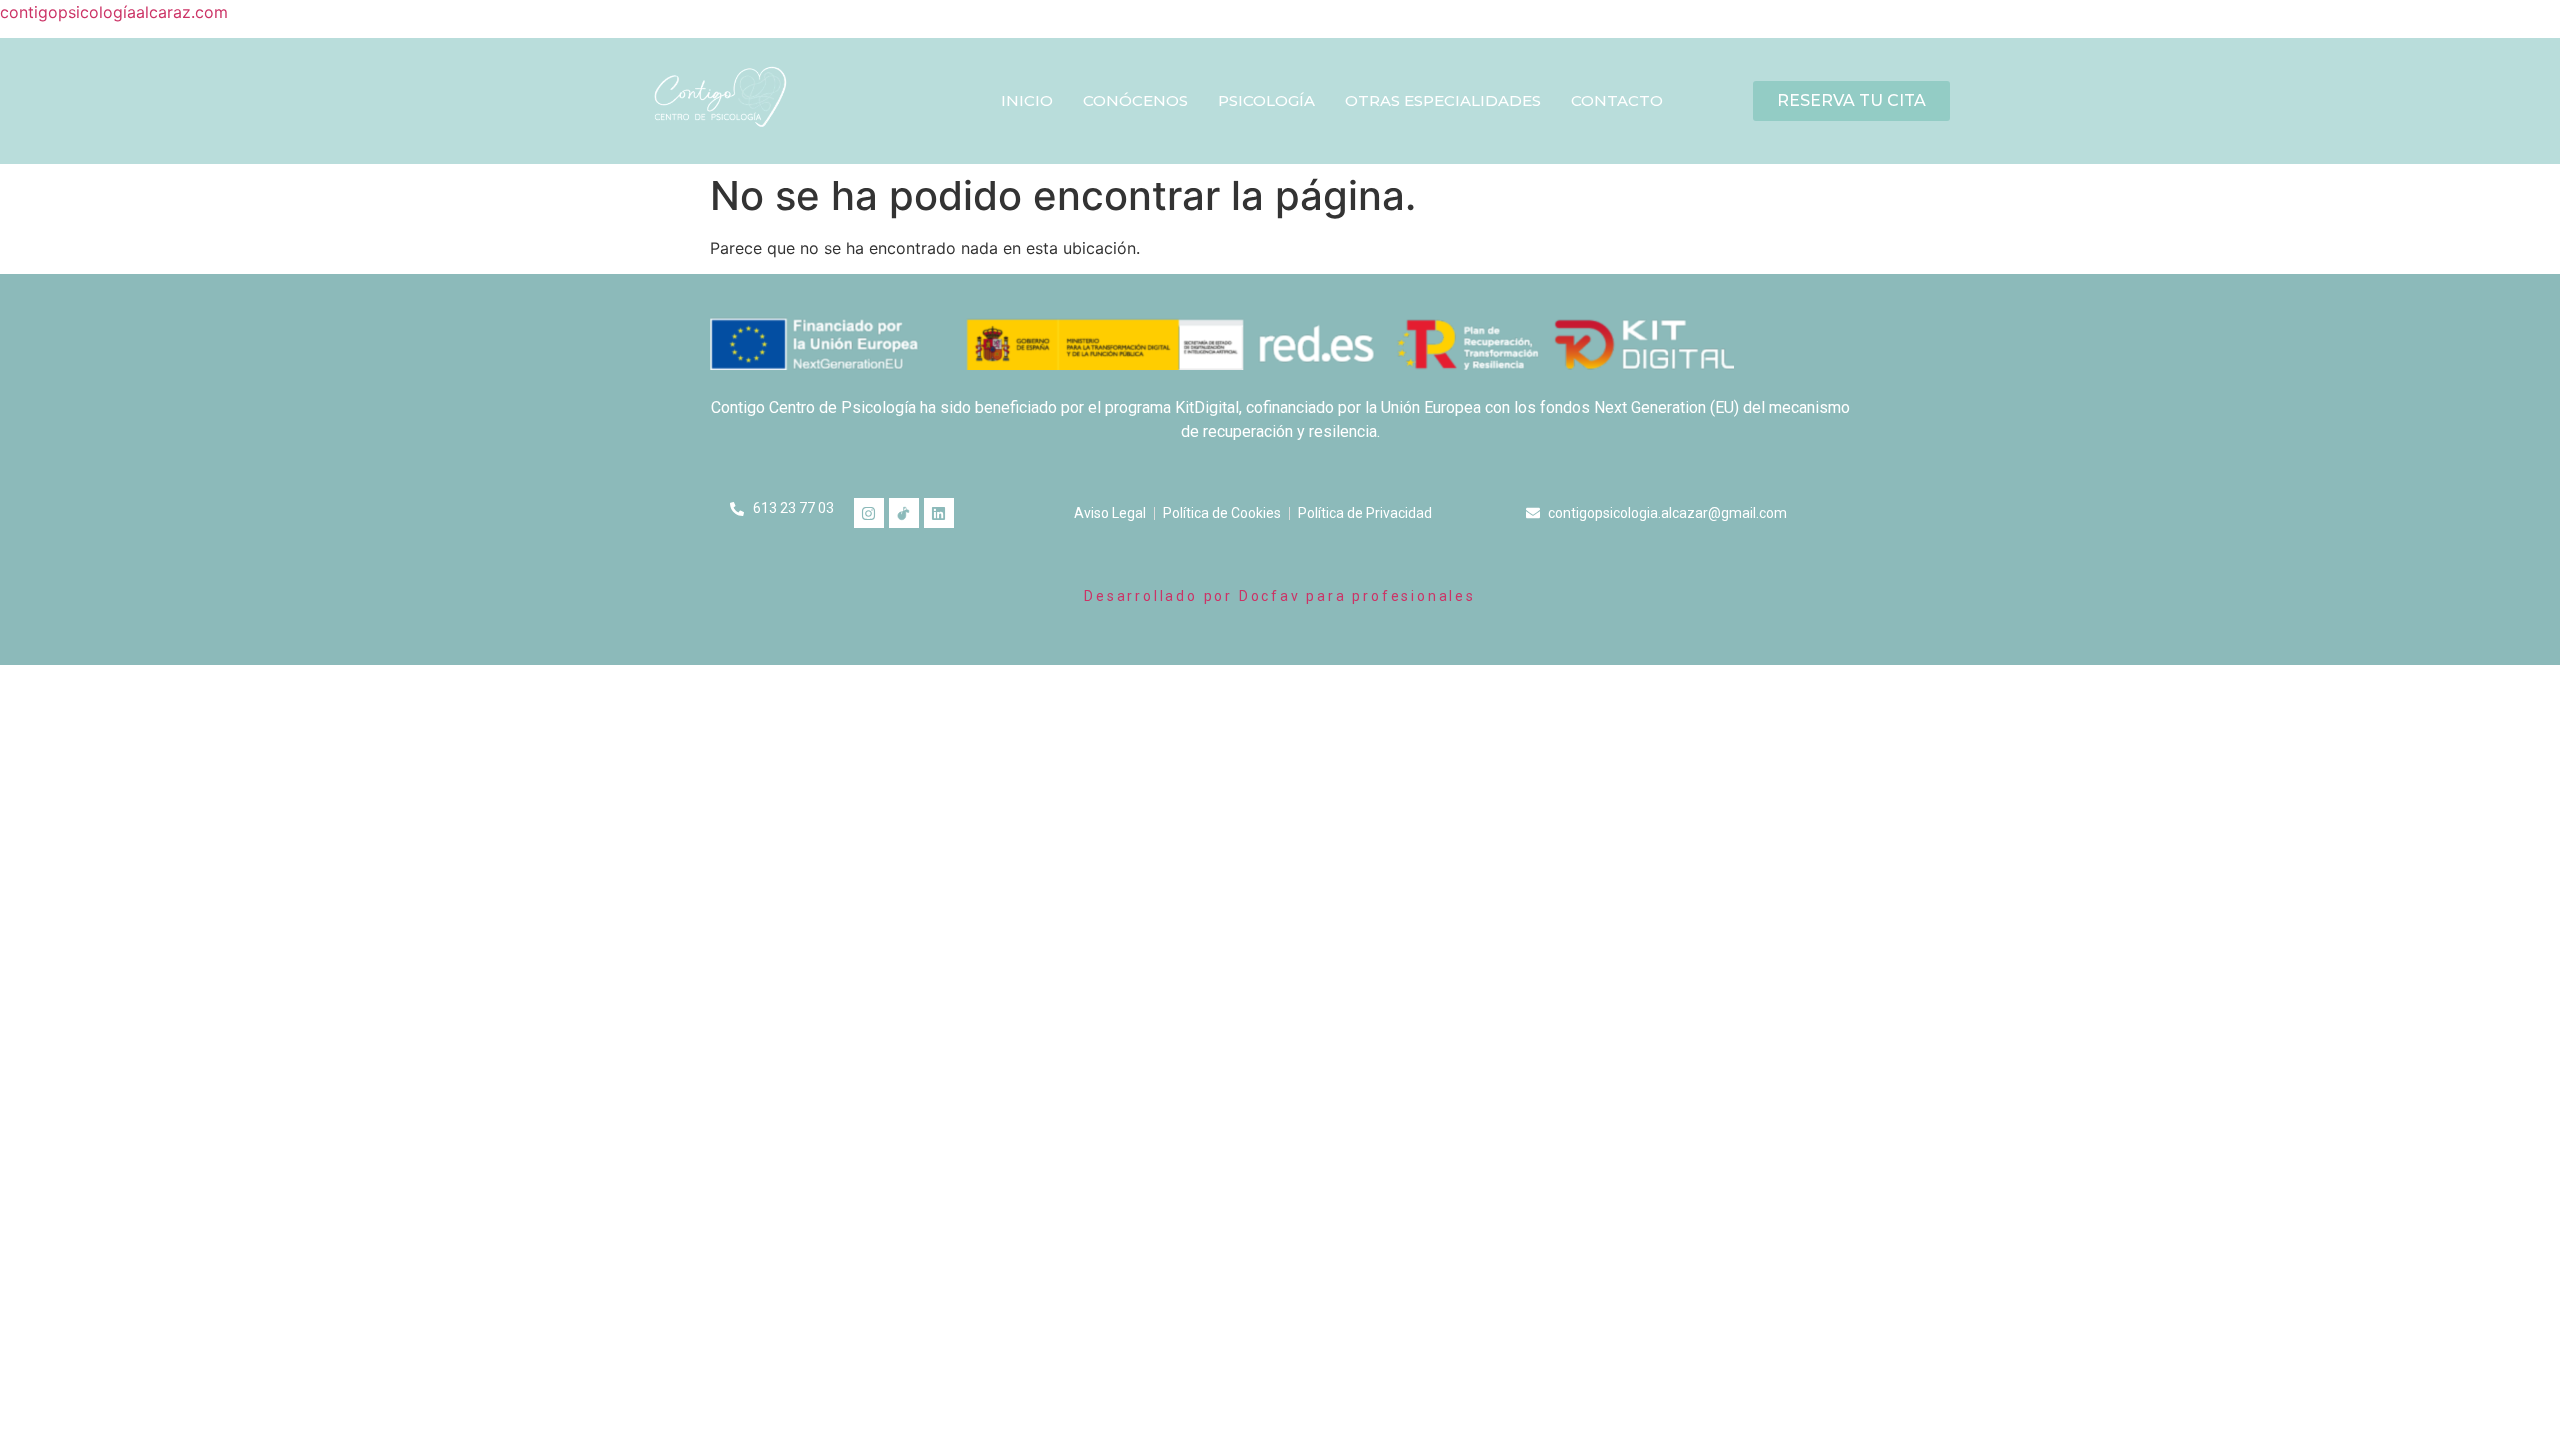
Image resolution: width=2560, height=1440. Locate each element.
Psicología (1266, 100)
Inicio (1027, 100)
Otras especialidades (1443, 100)
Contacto (1617, 100)
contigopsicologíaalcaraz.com (114, 12)
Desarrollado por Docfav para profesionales (1280, 596)
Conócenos (1135, 100)
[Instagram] (869, 513)
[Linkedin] (939, 513)
